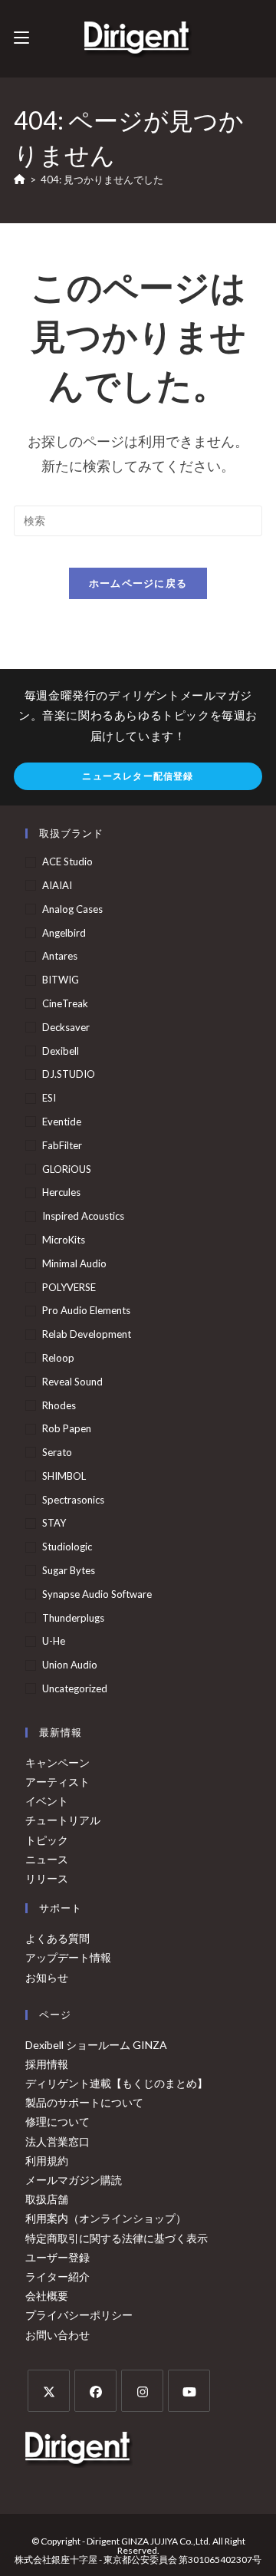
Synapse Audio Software (97, 1594)
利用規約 (47, 2161)
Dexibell (61, 1051)
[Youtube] (189, 2391)
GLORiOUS (67, 1169)
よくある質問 (58, 1938)
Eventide (62, 1122)
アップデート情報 (68, 1957)
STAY (54, 1523)
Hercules (61, 1192)
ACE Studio (67, 861)
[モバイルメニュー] (21, 38)
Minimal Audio (74, 1263)
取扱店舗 (47, 2199)
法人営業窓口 (58, 2141)
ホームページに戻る (138, 583)
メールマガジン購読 (74, 2180)
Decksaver (66, 1027)
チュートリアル (63, 1820)
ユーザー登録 (58, 2257)
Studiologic (67, 1547)
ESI (49, 1098)
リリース (47, 1878)
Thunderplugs (73, 1618)
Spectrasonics (73, 1500)
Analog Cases (72, 909)
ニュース (47, 1859)
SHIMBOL (64, 1476)
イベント (47, 1801)
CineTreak (65, 1003)
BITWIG (61, 980)
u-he (54, 1641)
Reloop (58, 1358)
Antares (60, 956)
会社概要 (47, 2296)
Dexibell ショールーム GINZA (96, 2045)
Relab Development (87, 1334)
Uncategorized (75, 1688)
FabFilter (62, 1145)
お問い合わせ (58, 2335)
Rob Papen (67, 1428)
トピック (47, 1840)
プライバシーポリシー (79, 2315)
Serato (57, 1452)
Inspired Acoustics (83, 1216)
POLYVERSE (69, 1287)
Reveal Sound (72, 1382)
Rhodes (59, 1405)
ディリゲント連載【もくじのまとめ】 (117, 2083)
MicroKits (64, 1240)
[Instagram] (142, 2391)
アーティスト (58, 1782)
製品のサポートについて (84, 2102)
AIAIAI (57, 885)
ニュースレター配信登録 (138, 776)
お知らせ (47, 1977)
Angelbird (64, 933)
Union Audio (70, 1665)
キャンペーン (58, 1762)
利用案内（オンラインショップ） (106, 2218)
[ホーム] (20, 180)
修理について (58, 2121)
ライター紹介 (58, 2276)
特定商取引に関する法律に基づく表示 (117, 2238)
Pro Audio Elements (86, 1310)
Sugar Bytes (69, 1570)
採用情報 (47, 2064)
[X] (49, 2391)
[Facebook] (95, 2391)
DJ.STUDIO (69, 1074)
